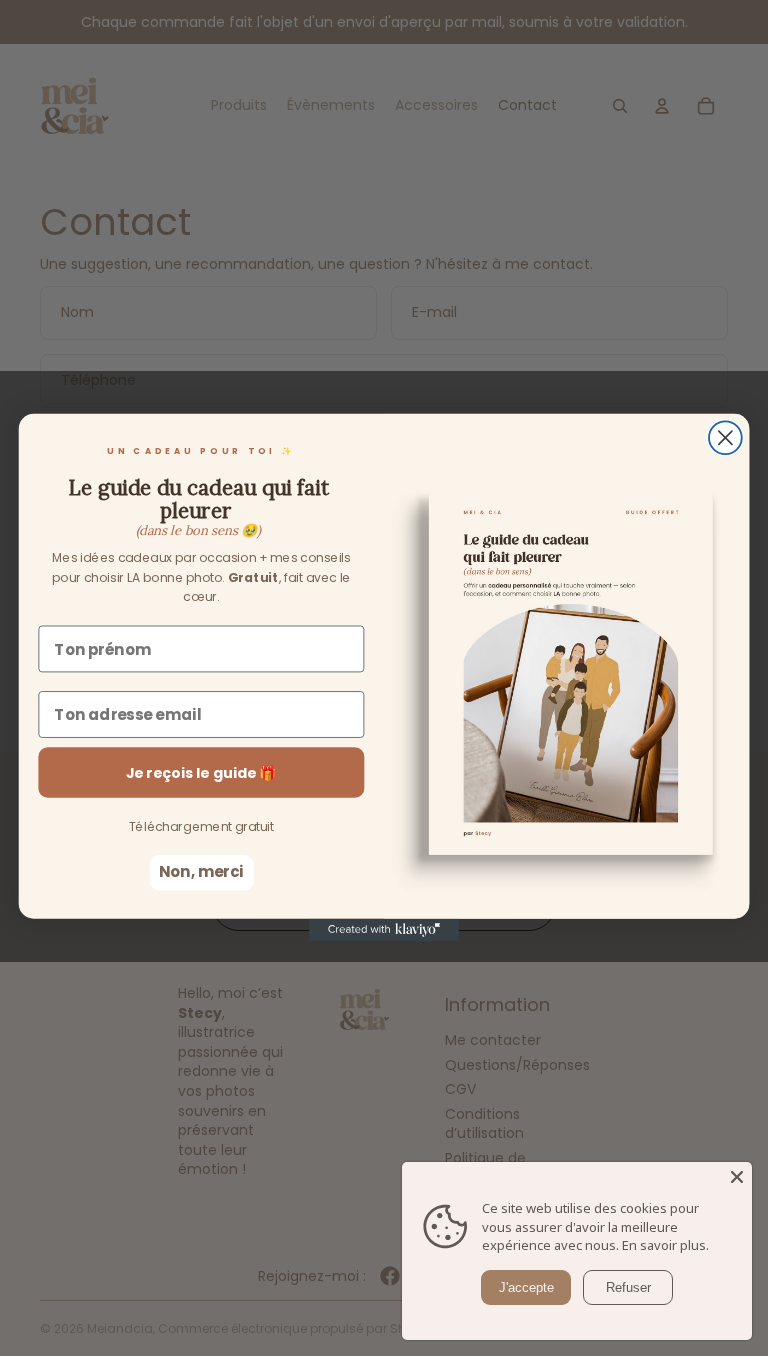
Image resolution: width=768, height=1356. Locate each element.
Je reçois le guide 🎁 (202, 773)
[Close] (737, 1177)
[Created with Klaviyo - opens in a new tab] (384, 930)
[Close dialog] (725, 438)
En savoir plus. (665, 1245)
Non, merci (201, 873)
